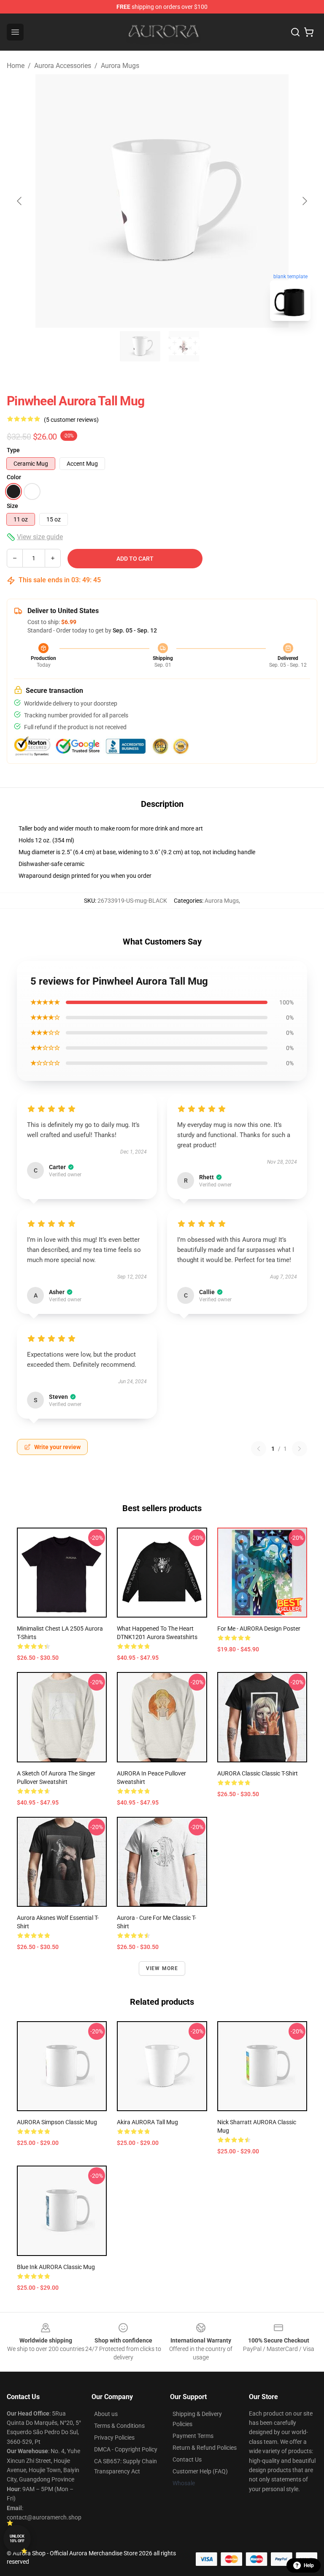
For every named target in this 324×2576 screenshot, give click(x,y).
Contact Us (187, 2459)
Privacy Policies (114, 2438)
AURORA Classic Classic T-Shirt (258, 1773)
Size (12, 506)
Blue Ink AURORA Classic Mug (56, 2267)
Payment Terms (193, 2436)
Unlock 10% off (17, 2539)
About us (106, 2414)
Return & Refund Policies (205, 2448)
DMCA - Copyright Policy (126, 2449)
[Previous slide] (20, 201)
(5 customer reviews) (71, 420)
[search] (295, 32)
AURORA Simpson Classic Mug (57, 2122)
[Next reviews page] (300, 1449)
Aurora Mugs (120, 66)
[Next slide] (304, 201)
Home (16, 66)
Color (14, 477)
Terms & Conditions (119, 2426)
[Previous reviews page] (259, 1449)
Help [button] (309, 2565)
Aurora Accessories (63, 66)
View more (162, 1968)
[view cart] (309, 32)
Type (13, 450)
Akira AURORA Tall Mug (147, 2122)
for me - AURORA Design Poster (259, 1629)
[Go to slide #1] (140, 346)
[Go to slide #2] (184, 346)
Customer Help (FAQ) (200, 2471)
